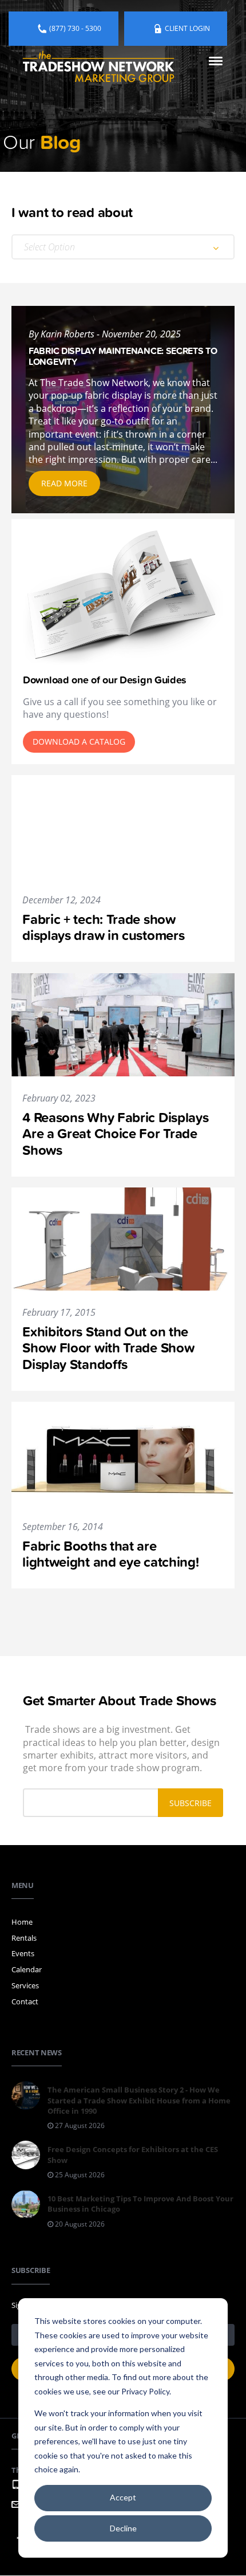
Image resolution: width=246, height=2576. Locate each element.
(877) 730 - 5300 (75, 28)
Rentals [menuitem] (24, 1938)
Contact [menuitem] (25, 2001)
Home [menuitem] (22, 1922)
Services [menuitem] (25, 1985)
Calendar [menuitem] (27, 1969)
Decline (123, 2528)
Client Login (187, 28)
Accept (123, 2497)
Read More (64, 483)
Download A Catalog (79, 742)
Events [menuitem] (23, 1953)
